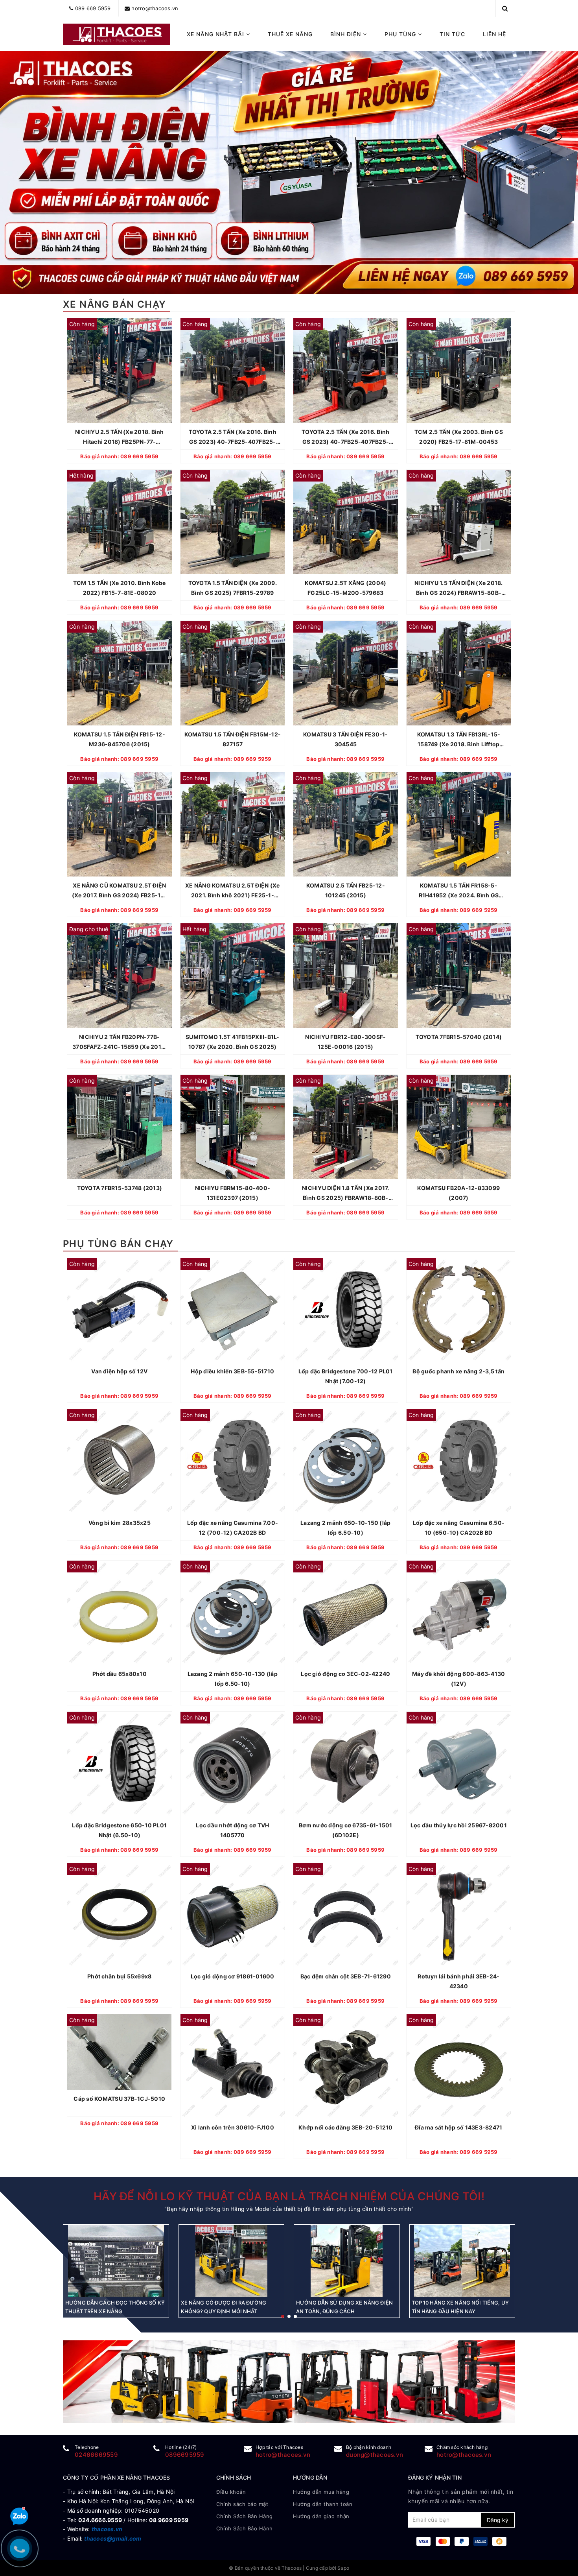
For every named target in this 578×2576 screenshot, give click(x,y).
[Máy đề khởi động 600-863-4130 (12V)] (459, 1613)
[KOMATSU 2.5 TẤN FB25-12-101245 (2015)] (346, 825)
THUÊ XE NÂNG (290, 34)
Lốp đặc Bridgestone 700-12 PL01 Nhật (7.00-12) (346, 1376)
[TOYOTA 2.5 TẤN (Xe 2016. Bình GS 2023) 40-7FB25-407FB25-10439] (233, 371)
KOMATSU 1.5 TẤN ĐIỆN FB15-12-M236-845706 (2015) (120, 739)
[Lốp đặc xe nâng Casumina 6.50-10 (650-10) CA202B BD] (459, 1461)
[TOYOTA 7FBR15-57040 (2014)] (459, 976)
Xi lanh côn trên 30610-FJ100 (233, 2128)
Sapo (343, 2568)
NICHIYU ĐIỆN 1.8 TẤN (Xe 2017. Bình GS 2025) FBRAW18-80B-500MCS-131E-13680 (346, 1194)
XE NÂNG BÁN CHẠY (114, 304)
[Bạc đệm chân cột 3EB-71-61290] (346, 1915)
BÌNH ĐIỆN (347, 34)
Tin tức (452, 34)
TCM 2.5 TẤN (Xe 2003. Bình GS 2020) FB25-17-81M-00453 (459, 437)
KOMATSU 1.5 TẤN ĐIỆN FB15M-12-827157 (233, 739)
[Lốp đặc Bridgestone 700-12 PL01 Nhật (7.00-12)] (346, 1310)
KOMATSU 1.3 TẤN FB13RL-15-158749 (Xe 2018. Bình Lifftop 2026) (459, 740)
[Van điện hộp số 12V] (120, 1310)
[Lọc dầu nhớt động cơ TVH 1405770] (233, 1764)
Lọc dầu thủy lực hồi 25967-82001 (459, 1825)
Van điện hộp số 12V (119, 1371)
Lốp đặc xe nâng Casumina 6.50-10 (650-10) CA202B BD (459, 1528)
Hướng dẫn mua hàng (321, 2492)
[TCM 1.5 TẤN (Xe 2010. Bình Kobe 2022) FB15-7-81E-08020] (120, 522)
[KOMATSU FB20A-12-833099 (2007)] (459, 1127)
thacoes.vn (107, 2529)
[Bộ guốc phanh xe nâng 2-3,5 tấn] (459, 1310)
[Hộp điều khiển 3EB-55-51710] (233, 1310)
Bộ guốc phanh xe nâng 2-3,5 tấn (458, 1371)
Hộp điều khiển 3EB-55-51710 (232, 1371)
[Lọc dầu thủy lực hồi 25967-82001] (459, 1764)
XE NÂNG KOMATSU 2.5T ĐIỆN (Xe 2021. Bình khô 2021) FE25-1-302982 (232, 891)
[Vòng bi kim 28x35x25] (120, 1461)
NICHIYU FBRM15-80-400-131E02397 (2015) (233, 1193)
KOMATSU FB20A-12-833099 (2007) (458, 1193)
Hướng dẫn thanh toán (323, 2504)
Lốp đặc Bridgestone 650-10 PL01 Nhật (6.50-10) (119, 1830)
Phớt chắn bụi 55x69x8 (119, 1976)
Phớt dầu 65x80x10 (120, 1674)
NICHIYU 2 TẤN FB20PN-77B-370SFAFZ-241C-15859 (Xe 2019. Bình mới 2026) (119, 1043)
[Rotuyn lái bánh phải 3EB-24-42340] (459, 1915)
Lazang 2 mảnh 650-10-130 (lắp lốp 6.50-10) (233, 1679)
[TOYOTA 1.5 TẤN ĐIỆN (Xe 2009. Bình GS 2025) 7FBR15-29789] (233, 522)
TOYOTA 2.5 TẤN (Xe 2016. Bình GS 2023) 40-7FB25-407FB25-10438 (345, 437)
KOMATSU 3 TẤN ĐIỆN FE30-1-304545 (346, 739)
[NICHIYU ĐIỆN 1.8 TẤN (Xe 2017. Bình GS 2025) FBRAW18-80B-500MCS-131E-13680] (346, 1127)
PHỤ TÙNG (401, 34)
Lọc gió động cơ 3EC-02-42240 (345, 1674)
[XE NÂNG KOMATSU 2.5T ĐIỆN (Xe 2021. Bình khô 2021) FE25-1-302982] (233, 825)
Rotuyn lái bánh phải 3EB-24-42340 (458, 1981)
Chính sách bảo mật (242, 2504)
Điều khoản (231, 2492)
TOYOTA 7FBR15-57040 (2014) (459, 1037)
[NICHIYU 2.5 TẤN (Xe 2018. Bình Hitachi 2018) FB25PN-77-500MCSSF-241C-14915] (120, 371)
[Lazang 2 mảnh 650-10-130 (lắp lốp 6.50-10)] (233, 1613)
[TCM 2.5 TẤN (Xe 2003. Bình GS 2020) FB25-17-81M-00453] (459, 371)
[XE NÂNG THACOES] (117, 34)
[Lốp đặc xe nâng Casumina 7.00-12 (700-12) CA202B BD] (233, 1461)
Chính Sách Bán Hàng (245, 2516)
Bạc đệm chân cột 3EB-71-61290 (346, 1976)
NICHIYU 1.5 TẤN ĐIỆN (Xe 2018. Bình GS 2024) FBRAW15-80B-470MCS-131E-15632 (459, 589)
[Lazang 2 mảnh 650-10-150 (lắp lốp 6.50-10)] (346, 1461)
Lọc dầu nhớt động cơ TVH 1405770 (232, 1830)
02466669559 (96, 2455)
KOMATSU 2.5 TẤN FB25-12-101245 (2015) (346, 890)
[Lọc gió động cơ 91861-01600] (233, 1915)
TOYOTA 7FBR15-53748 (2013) (120, 1188)
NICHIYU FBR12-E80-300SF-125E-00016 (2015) (345, 1042)
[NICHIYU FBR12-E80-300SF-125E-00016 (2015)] (346, 976)
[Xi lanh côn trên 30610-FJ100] (233, 2067)
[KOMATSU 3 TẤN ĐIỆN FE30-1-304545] (346, 673)
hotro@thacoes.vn (155, 8)
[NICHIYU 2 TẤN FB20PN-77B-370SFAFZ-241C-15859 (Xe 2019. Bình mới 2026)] (120, 976)
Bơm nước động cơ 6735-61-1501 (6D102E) (345, 1830)
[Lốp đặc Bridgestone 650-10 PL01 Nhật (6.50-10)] (120, 1764)
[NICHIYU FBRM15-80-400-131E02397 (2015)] (233, 1127)
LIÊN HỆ (494, 34)
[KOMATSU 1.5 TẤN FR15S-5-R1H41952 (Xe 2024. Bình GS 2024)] (459, 825)
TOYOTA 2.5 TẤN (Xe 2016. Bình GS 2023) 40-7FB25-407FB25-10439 (233, 437)
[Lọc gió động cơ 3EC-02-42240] (346, 1613)
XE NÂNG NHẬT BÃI (216, 34)
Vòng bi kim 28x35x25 (120, 1523)
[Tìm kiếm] (505, 8)
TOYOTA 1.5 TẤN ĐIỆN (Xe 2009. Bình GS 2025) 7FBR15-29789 (233, 588)
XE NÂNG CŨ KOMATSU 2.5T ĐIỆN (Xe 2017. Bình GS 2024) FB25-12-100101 (120, 891)
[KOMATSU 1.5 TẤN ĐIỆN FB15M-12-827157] (233, 673)
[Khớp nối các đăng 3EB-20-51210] (346, 2067)
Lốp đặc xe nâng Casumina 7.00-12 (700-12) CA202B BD (233, 1528)
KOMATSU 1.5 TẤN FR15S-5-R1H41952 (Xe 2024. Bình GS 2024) (459, 891)
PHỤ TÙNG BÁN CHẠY (118, 1244)
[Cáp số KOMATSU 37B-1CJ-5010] (120, 2052)
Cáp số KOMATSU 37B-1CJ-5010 (119, 2099)
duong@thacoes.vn (375, 2455)
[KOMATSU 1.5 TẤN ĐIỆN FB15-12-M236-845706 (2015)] (120, 673)
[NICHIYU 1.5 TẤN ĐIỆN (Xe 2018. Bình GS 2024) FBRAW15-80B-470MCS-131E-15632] (459, 522)
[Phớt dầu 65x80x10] (120, 1613)
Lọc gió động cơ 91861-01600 (233, 1976)
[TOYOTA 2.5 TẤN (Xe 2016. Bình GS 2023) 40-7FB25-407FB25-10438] (346, 371)
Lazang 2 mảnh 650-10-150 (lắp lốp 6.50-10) (345, 1528)
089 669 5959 (93, 8)
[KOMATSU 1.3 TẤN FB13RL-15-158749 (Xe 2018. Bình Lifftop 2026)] (459, 673)
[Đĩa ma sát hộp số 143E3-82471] (459, 2067)
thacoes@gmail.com (113, 2538)
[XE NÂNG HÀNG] (289, 2382)
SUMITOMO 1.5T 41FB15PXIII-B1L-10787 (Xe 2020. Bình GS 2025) (233, 1042)
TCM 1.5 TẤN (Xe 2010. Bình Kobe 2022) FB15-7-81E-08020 (120, 588)
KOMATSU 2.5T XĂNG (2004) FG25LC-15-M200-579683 (345, 588)
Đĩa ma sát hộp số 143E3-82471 (458, 2128)
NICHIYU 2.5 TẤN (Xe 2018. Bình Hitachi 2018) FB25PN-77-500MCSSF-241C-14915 (120, 437)
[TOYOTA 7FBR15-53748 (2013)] (120, 1127)
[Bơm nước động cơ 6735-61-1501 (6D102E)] (346, 1764)
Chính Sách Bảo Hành (245, 2528)
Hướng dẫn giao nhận (321, 2516)
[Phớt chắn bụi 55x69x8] (120, 1915)
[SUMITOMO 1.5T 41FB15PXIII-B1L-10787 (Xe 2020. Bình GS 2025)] (233, 976)
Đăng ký (498, 2520)
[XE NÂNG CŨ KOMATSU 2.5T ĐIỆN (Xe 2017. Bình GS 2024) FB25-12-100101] (120, 825)
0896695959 (185, 2455)
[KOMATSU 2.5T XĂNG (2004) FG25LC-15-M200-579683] (346, 522)
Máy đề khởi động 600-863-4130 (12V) (458, 1679)
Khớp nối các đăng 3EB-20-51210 (346, 2128)
